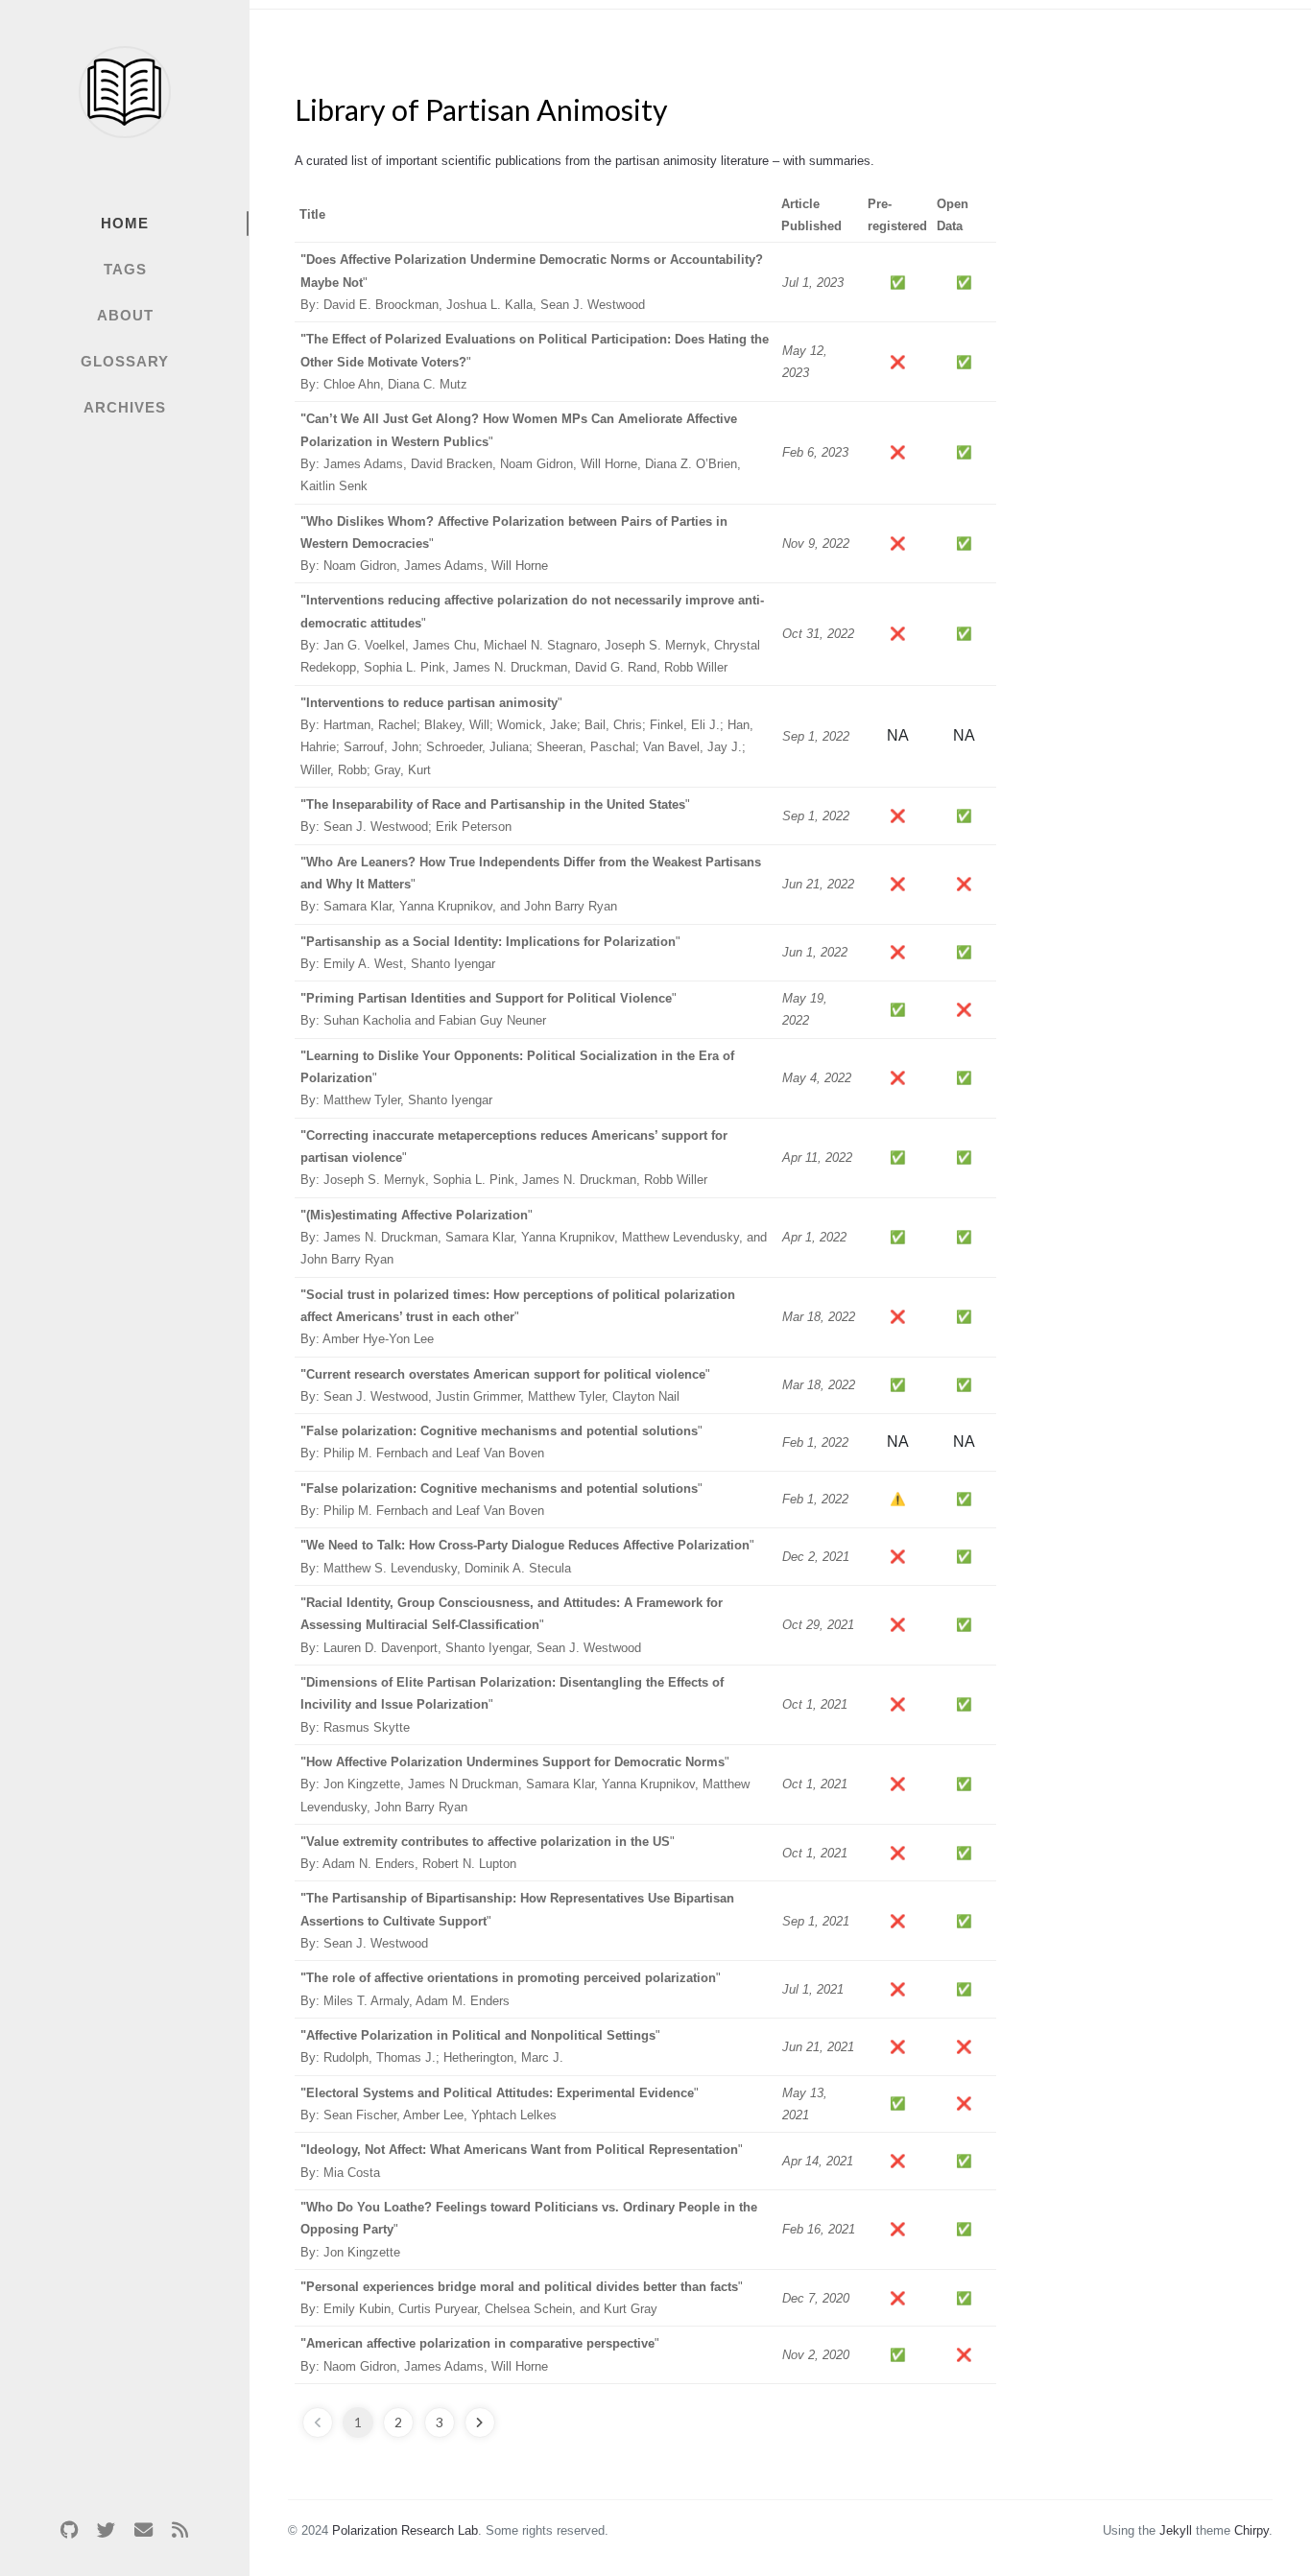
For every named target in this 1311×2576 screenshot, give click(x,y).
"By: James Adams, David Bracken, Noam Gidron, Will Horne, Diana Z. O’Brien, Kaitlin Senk (521, 452)
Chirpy (1251, 2530)
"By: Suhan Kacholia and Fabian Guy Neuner (489, 1009)
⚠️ (898, 1499)
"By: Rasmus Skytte (512, 1705)
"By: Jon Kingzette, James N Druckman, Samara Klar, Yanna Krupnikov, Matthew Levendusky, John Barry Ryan (525, 1784)
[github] (69, 2530)
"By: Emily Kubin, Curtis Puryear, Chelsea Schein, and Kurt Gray (522, 2298)
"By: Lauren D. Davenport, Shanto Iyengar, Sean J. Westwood (512, 1625)
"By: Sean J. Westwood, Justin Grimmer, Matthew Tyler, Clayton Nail (505, 1385)
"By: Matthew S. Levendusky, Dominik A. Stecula (527, 1556)
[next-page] (480, 2422)
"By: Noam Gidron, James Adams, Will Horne (514, 544)
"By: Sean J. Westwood (517, 1921)
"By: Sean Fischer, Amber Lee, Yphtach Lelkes (500, 2104)
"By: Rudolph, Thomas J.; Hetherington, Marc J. (480, 2046)
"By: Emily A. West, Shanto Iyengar (490, 953)
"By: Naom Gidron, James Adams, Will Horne (480, 2354)
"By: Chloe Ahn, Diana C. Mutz (535, 362)
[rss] (179, 2530)
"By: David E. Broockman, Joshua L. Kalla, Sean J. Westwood (532, 282)
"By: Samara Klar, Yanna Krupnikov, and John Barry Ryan (531, 885)
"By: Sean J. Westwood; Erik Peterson (495, 815)
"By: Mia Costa (522, 2161)
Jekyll (1176, 2530)
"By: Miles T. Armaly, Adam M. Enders (511, 1989)
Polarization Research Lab (405, 2530)
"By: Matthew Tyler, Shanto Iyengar (517, 1078)
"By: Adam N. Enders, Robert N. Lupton (488, 1853)
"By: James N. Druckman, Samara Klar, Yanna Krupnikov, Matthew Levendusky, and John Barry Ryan (534, 1238)
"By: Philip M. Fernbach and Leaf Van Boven (501, 1442)
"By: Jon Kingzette (529, 2230)
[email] (143, 2530)
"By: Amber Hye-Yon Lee (518, 1317)
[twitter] (107, 2530)
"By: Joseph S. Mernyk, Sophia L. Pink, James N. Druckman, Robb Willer (514, 1158)
